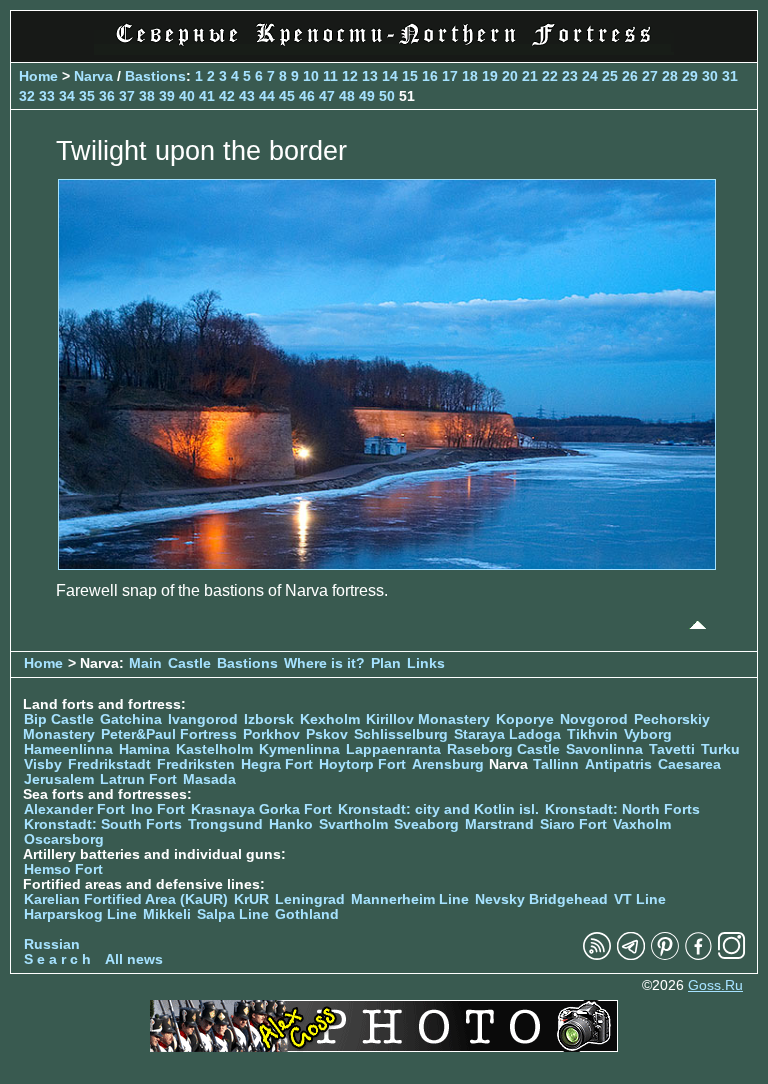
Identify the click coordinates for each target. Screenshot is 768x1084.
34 (67, 96)
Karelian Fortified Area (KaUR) (126, 899)
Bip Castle (59, 719)
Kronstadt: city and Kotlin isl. (438, 809)
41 (207, 96)
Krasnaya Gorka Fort (261, 809)
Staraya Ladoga (507, 734)
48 (347, 96)
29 (690, 76)
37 (127, 96)
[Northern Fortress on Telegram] (631, 955)
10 (311, 76)
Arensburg (448, 764)
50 (387, 96)
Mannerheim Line (410, 899)
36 (107, 96)
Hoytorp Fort (362, 764)
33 (47, 96)
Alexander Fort (74, 809)
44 (267, 96)
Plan (386, 663)
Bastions (155, 76)
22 (550, 76)
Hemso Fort (63, 869)
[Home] (384, 49)
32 (27, 96)
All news (134, 959)
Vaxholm (642, 824)
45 (287, 96)
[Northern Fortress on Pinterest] (665, 955)
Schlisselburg (401, 734)
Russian (52, 944)
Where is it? (324, 663)
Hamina (144, 749)
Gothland (307, 914)
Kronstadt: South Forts (103, 824)
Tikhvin (592, 734)
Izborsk (269, 719)
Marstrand (499, 824)
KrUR (251, 899)
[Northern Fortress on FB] (698, 955)
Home (38, 76)
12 (350, 76)
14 (390, 76)
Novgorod (594, 719)
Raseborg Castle (503, 749)
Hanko (291, 824)
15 (410, 76)
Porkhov (271, 734)
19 (490, 76)
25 (610, 76)
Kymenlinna (299, 749)
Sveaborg (426, 824)
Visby (43, 764)
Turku (720, 749)
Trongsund (225, 824)
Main (145, 663)
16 (430, 76)
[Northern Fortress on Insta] (732, 955)
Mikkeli (167, 914)
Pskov (327, 734)
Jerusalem (59, 779)
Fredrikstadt (109, 764)
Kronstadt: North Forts (622, 809)
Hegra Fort (277, 764)
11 (330, 76)
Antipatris (618, 764)
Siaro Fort (573, 824)
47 (327, 96)
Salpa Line (233, 914)
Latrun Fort (138, 779)
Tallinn (556, 764)
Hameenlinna (68, 749)
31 (730, 76)
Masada (209, 779)
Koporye (525, 719)
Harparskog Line (80, 914)
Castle (189, 663)
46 (307, 96)
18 (470, 76)
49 (367, 96)
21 (530, 76)
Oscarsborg (64, 839)
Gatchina (131, 719)
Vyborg (648, 734)
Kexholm (330, 719)
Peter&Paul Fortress (169, 734)
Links (426, 663)
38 (147, 96)
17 (450, 76)
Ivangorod (203, 719)
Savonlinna (604, 749)
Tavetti (672, 749)
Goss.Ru (715, 985)
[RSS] (597, 955)
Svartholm (353, 824)
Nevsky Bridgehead (541, 899)
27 (650, 76)
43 (247, 96)
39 (167, 96)
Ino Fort (158, 809)
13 (370, 76)
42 (227, 96)
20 (510, 76)
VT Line (640, 899)
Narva (93, 76)
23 (570, 76)
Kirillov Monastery (428, 719)
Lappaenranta (393, 749)
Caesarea (689, 764)
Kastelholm (214, 749)
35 (87, 96)
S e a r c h (57, 959)
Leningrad (310, 899)
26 (630, 76)
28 (670, 76)
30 (710, 76)
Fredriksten (196, 764)
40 (187, 96)
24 (590, 76)
